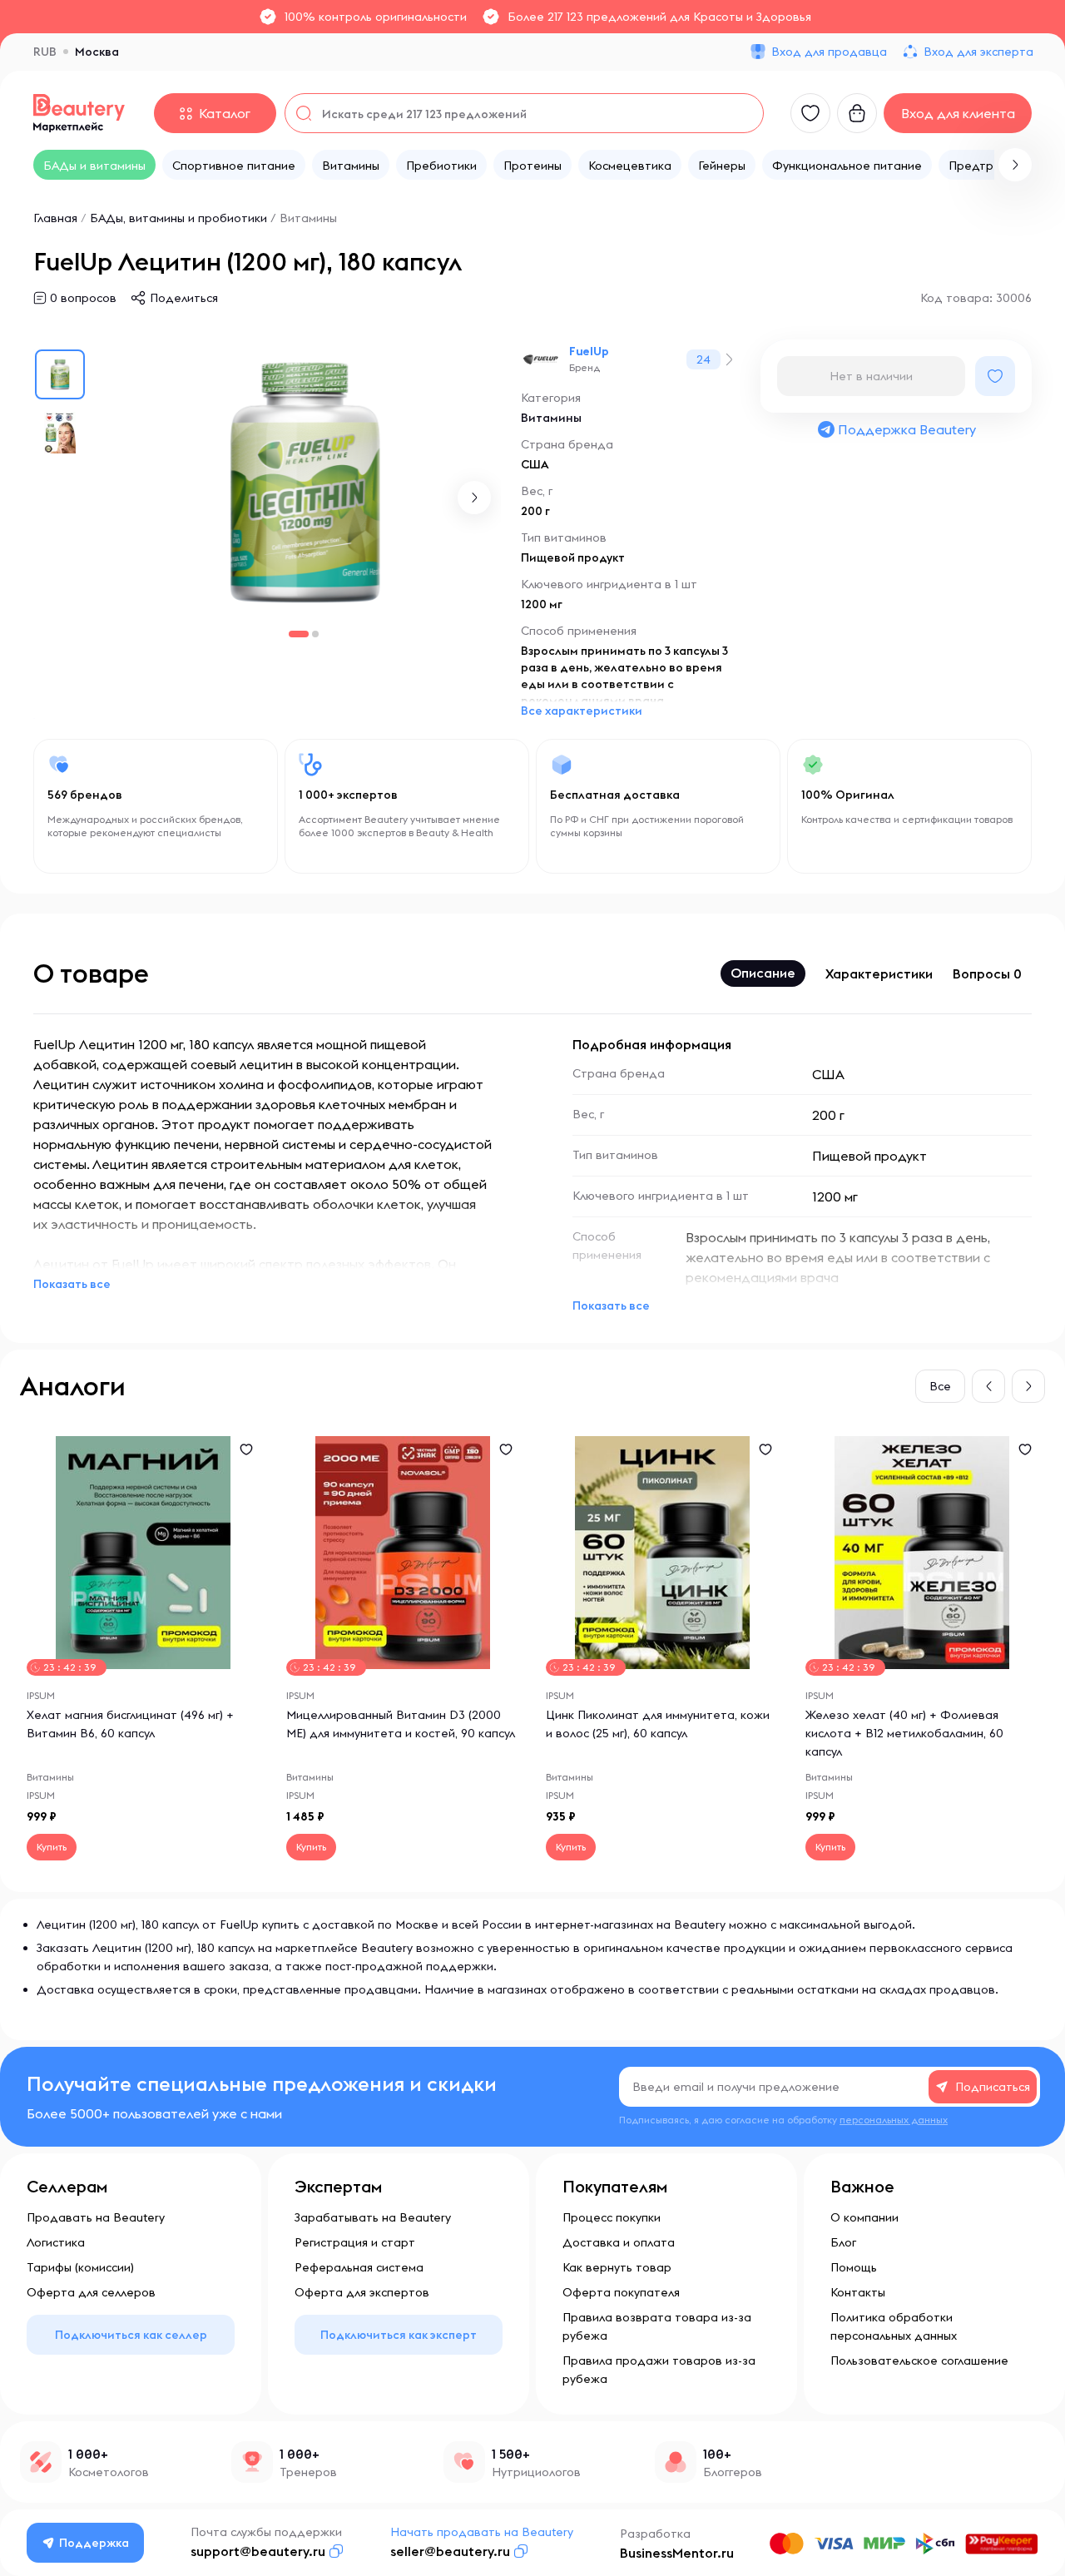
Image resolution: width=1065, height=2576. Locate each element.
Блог (843, 2242)
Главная (55, 218)
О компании (864, 2217)
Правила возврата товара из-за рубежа (657, 2326)
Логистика (56, 2242)
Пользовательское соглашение (919, 2361)
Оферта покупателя (621, 2292)
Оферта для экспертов (362, 2292)
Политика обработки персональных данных (894, 2326)
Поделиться (184, 298)
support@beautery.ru (258, 2551)
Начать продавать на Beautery (482, 2532)
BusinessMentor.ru (677, 2553)
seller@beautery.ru (450, 2551)
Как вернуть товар (617, 2267)
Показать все (72, 1284)
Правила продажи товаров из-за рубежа (659, 2370)
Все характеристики (582, 711)
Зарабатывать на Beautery (373, 2217)
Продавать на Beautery (96, 2217)
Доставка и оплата (619, 2242)
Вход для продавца (829, 52)
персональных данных (894, 2120)
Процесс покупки (612, 2217)
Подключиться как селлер (131, 2335)
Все (940, 1386)
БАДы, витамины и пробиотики (178, 218)
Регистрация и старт (355, 2242)
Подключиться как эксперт (399, 2335)
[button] (1015, 165)
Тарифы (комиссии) (80, 2267)
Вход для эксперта (978, 52)
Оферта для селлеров (91, 2292)
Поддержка (94, 2543)
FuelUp (589, 351)
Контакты (858, 2292)
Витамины (308, 218)
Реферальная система (359, 2267)
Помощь (854, 2267)
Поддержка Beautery (907, 429)
